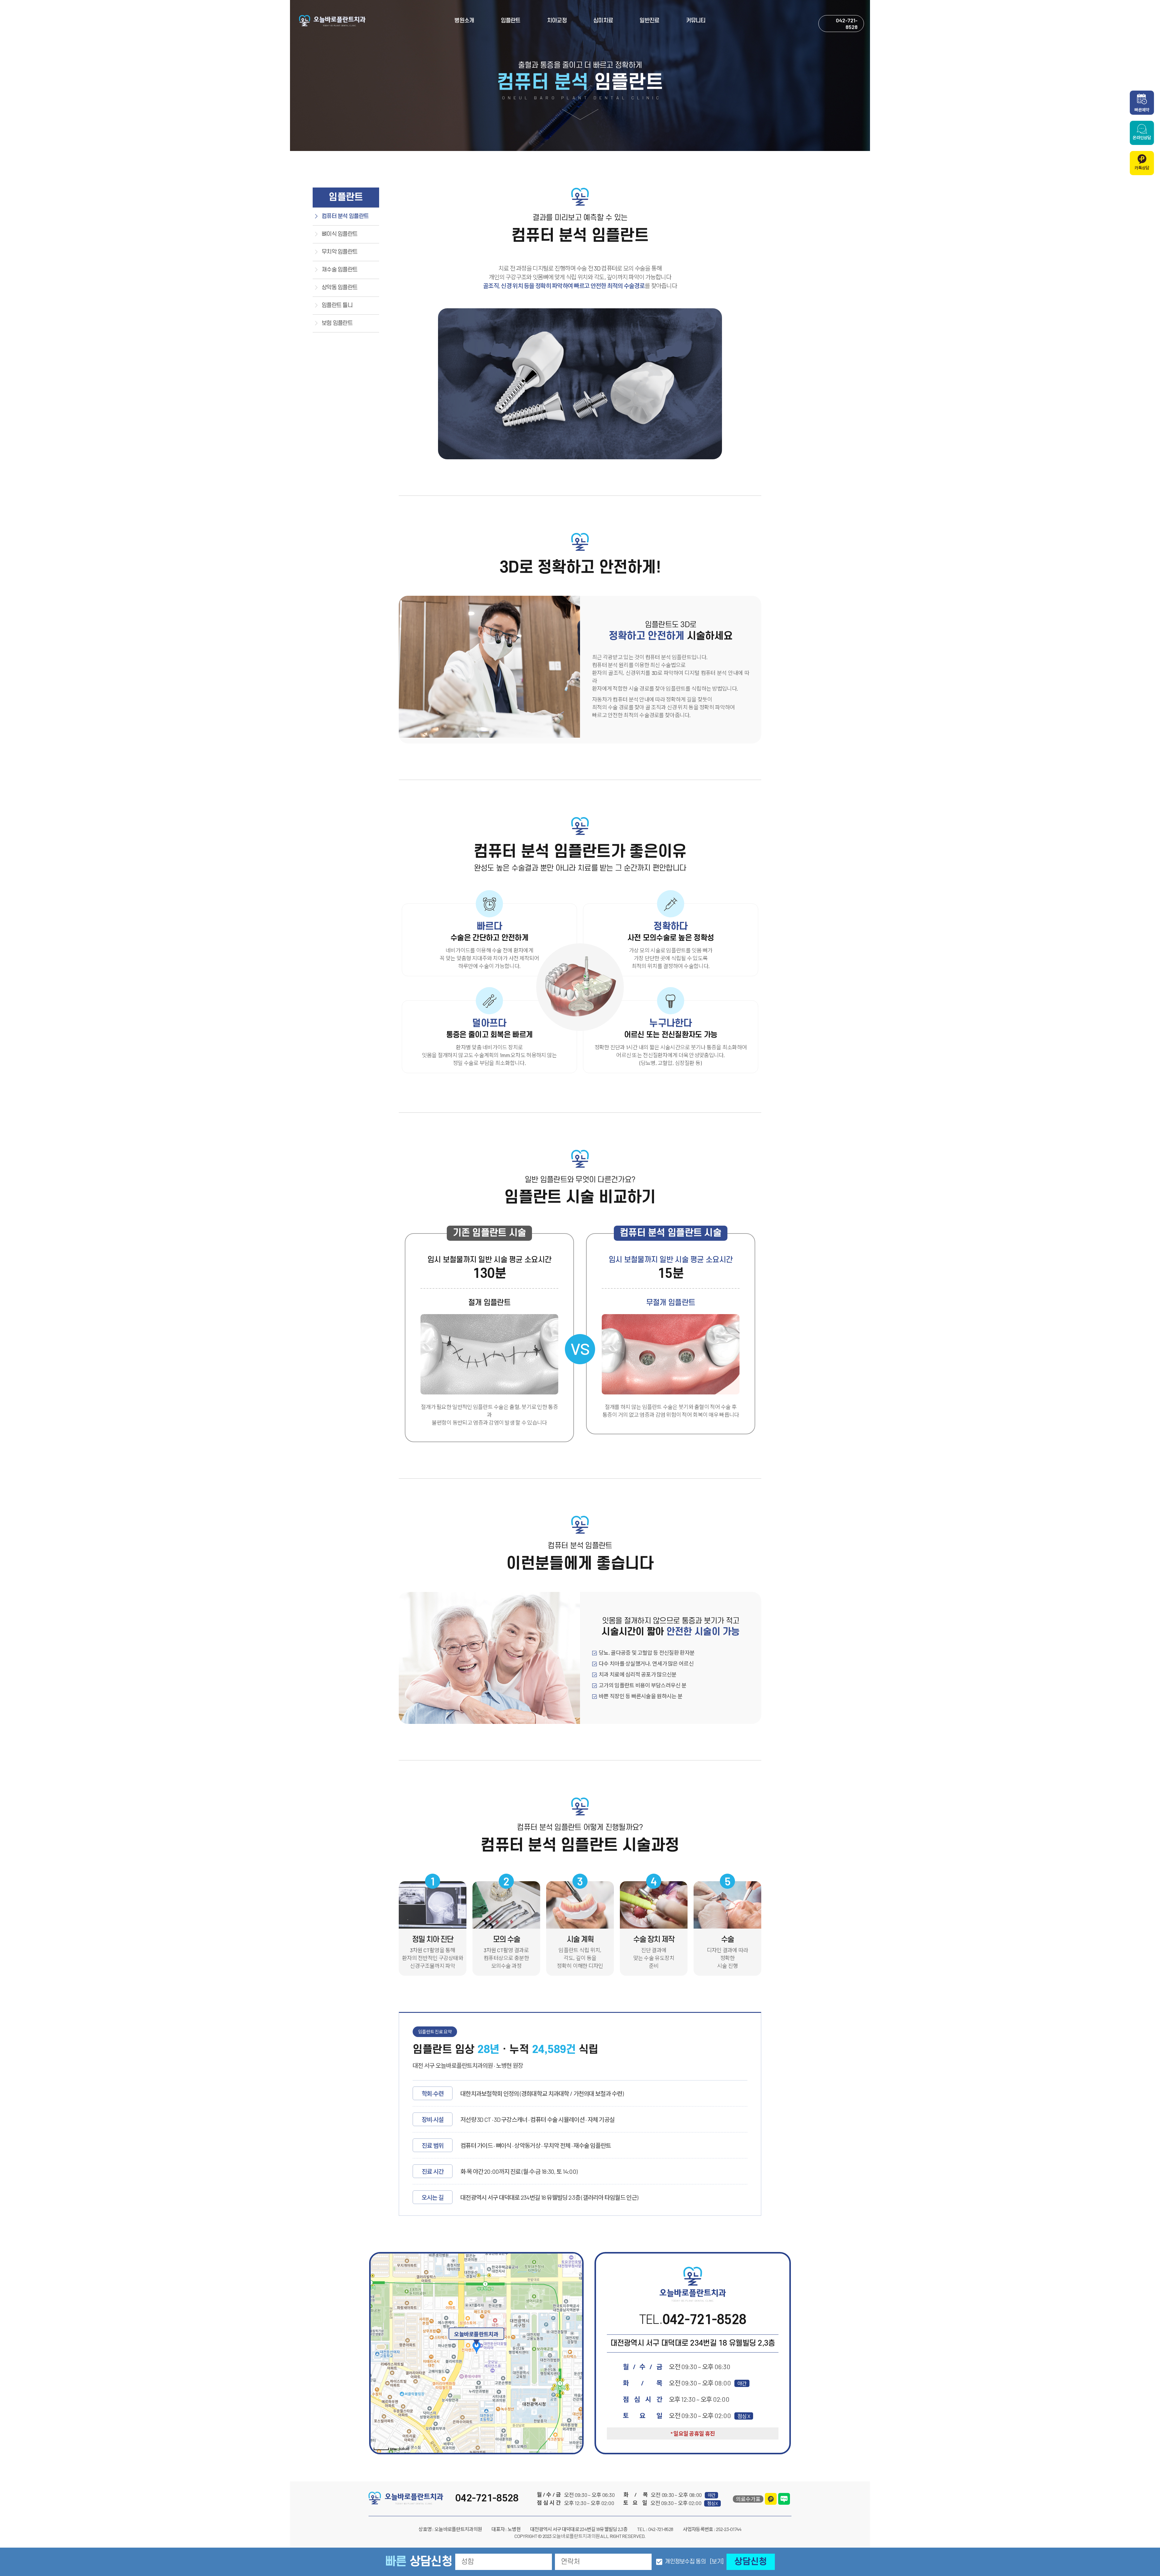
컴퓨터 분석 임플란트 (345, 216)
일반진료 (649, 21)
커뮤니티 (696, 21)
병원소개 (464, 21)
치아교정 (557, 21)
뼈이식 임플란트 (340, 234)
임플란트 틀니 (337, 305)
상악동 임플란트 (340, 288)
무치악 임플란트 (340, 252)
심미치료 (603, 21)
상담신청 (751, 2562)
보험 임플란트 (337, 323)
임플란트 (511, 21)
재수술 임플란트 (340, 270)
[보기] (717, 2562)
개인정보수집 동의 (685, 2562)
